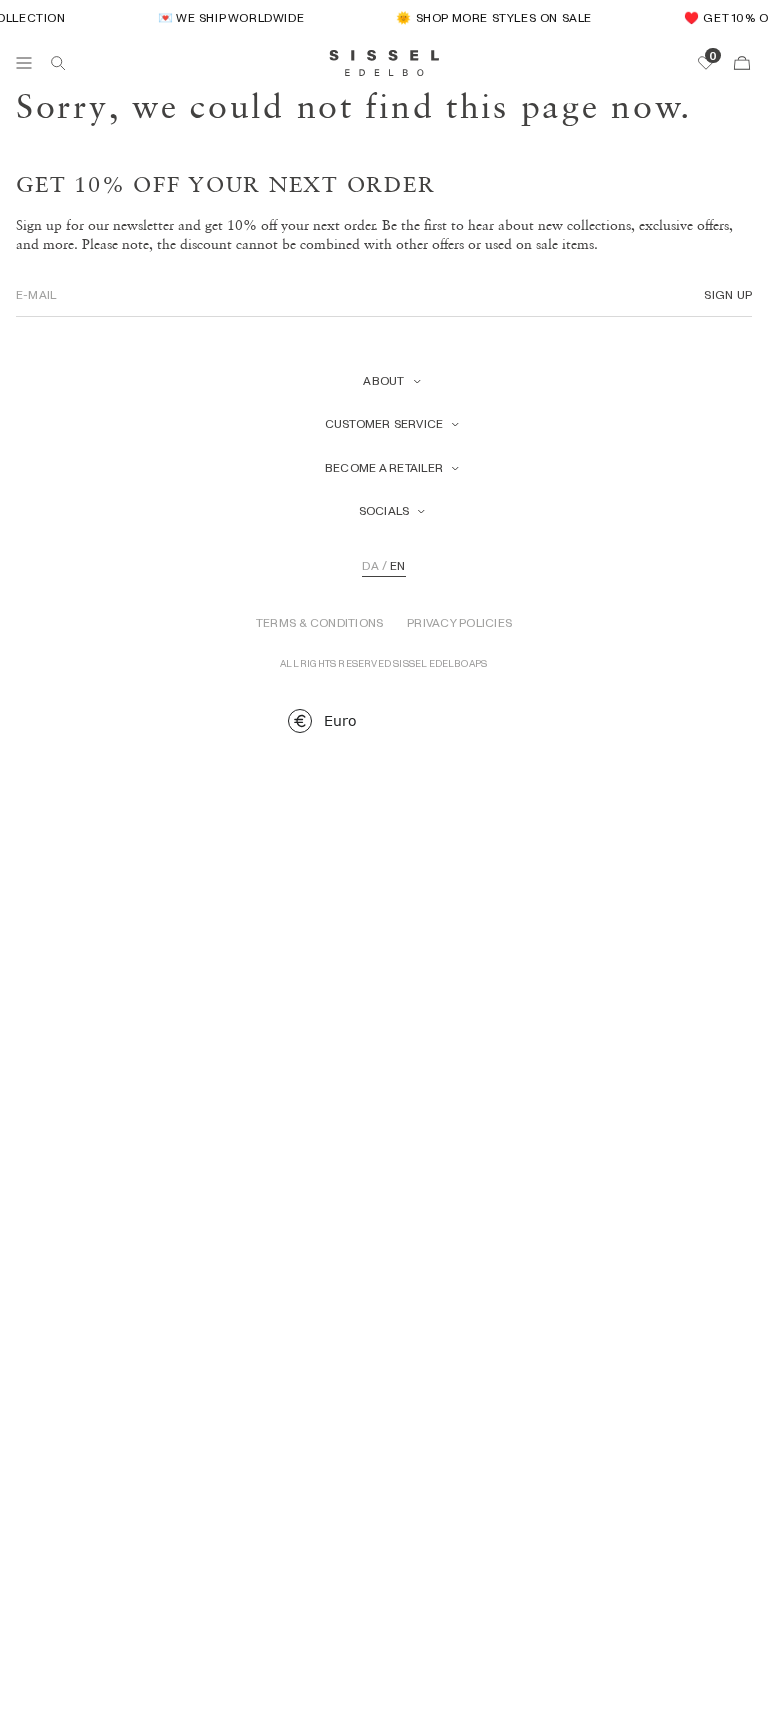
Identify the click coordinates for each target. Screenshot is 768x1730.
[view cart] (742, 63)
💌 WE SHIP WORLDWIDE (227, 17)
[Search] (58, 63)
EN (397, 566)
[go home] (384, 63)
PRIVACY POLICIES (459, 623)
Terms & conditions (319, 623)
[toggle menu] (24, 63)
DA (370, 566)
